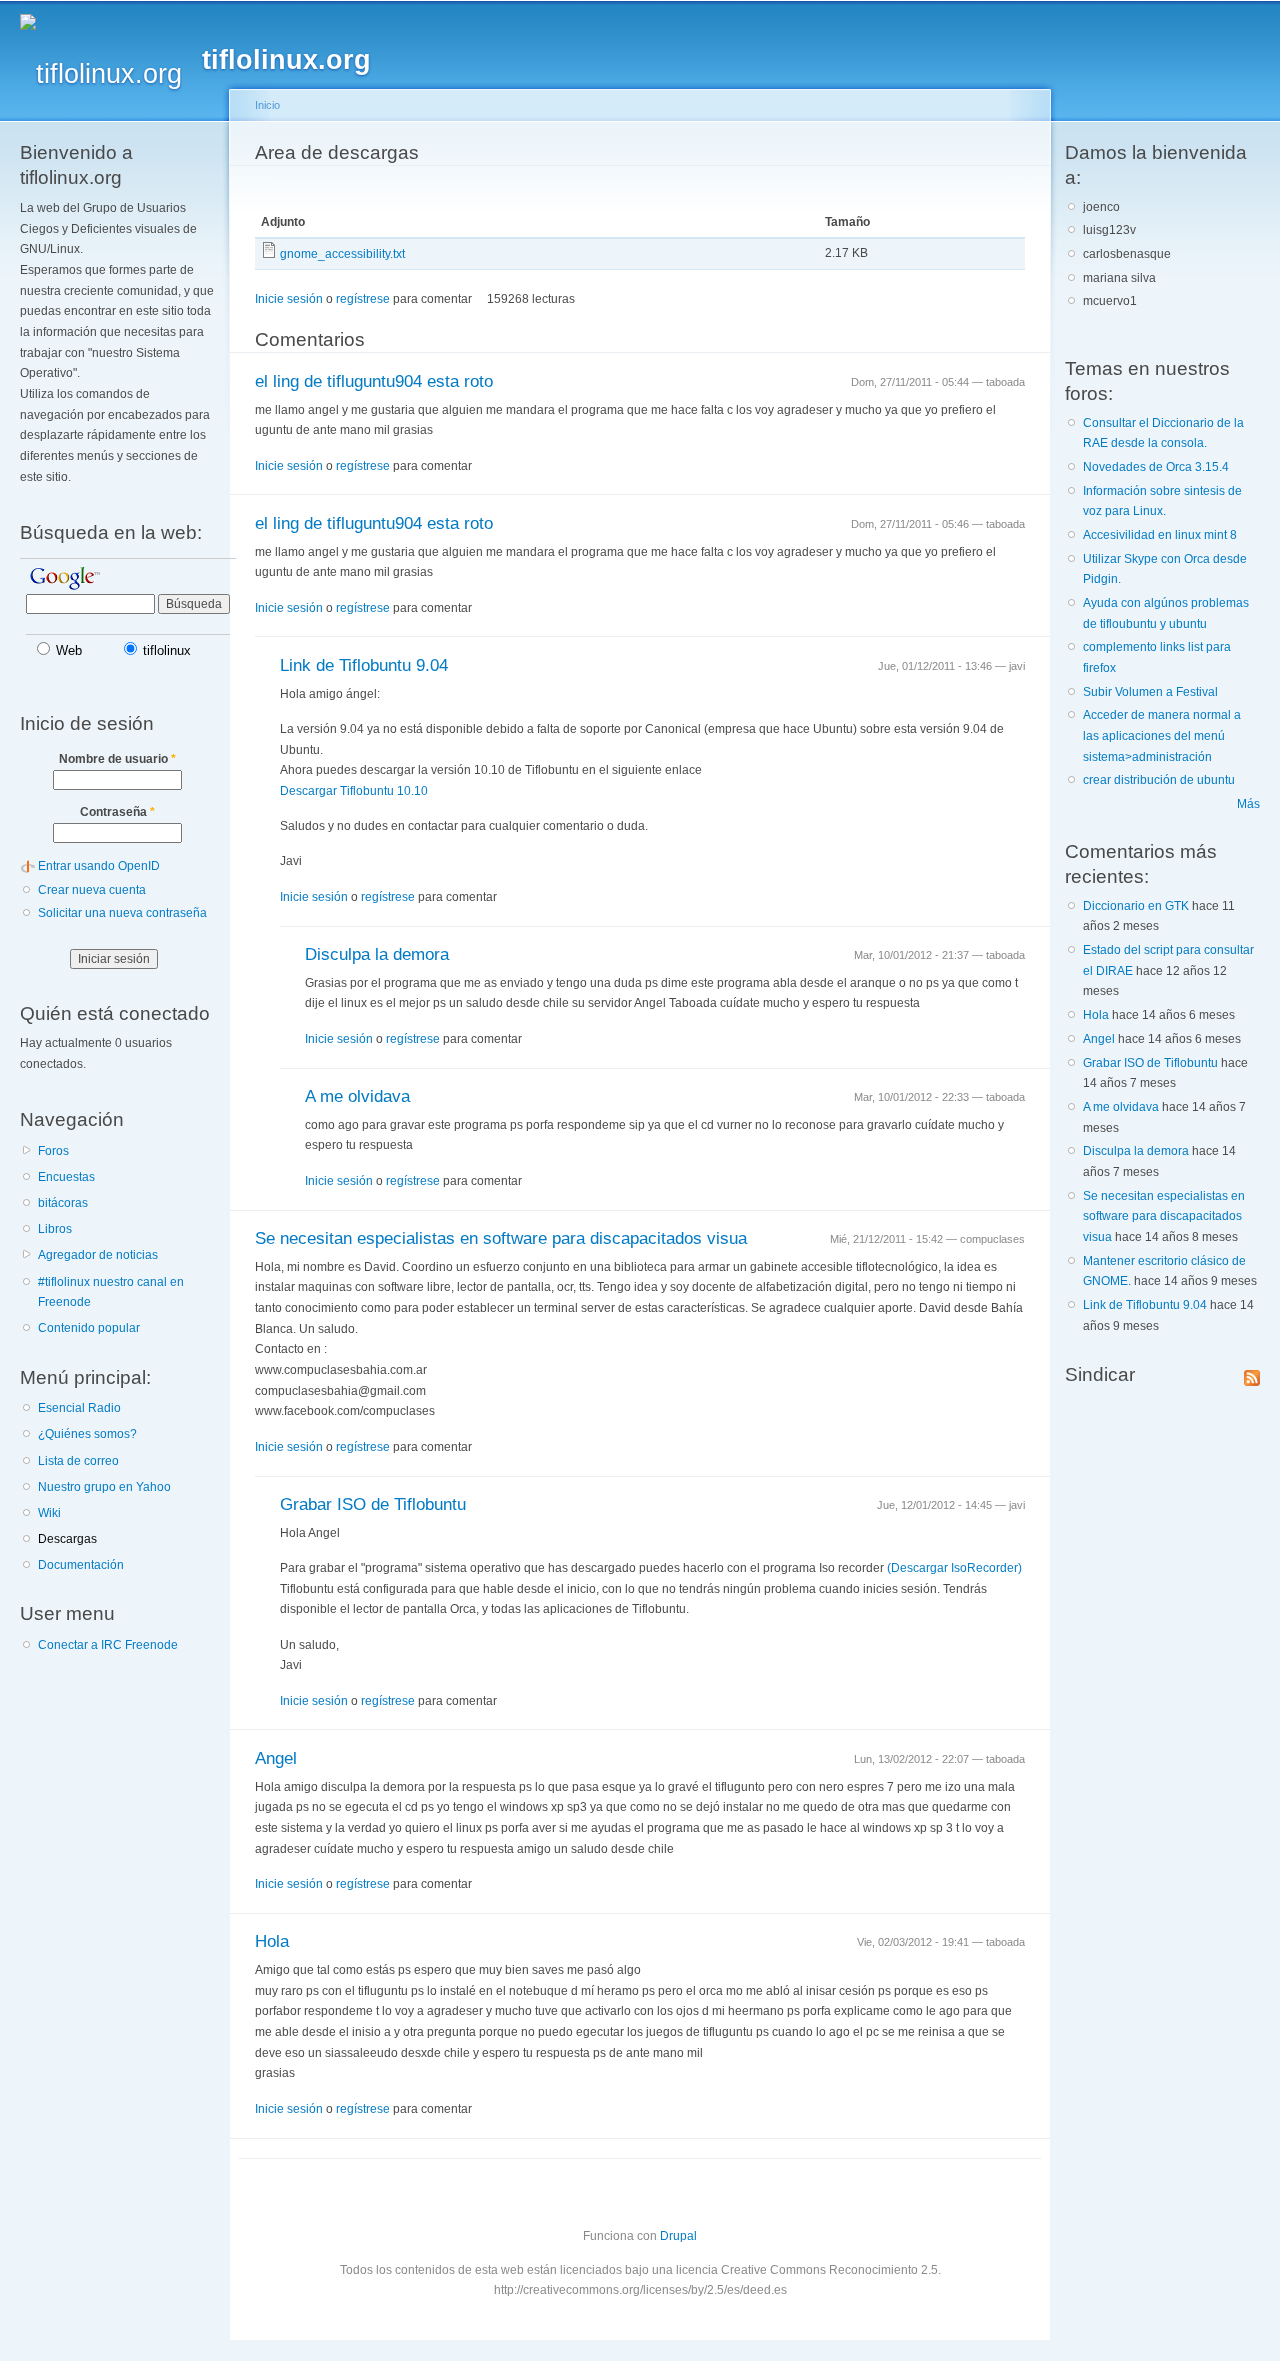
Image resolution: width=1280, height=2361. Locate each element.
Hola (272, 1941)
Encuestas (66, 1177)
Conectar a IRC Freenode (108, 1645)
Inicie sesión (289, 299)
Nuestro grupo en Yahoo (104, 1487)
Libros (55, 1229)
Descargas (67, 1539)
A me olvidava (357, 1096)
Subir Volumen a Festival (1150, 692)
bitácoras (63, 1203)
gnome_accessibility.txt (342, 254)
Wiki (49, 1513)
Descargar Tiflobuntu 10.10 (354, 791)
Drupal (678, 2236)
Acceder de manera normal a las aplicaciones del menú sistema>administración (1162, 735)
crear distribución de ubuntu (1159, 780)
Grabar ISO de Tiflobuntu (373, 1504)
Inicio (267, 105)
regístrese (363, 299)
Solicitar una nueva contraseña (122, 913)
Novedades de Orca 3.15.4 (1156, 467)
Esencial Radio (79, 1408)
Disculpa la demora (377, 954)
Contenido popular (89, 1328)
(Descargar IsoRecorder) (954, 1568)
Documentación (81, 1565)
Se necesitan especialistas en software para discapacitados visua (501, 1238)
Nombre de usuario (117, 759)
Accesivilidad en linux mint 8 (1160, 535)
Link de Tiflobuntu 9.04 (364, 665)
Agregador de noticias (98, 1255)
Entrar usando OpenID (99, 866)
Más (1248, 804)
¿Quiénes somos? (87, 1434)
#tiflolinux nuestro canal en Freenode (111, 1292)
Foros (53, 1151)
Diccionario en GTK (1136, 906)
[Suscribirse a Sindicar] (1252, 1374)
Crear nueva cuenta (92, 890)
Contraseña (117, 812)
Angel (276, 1758)
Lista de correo (78, 1461)
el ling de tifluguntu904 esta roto (374, 381)
